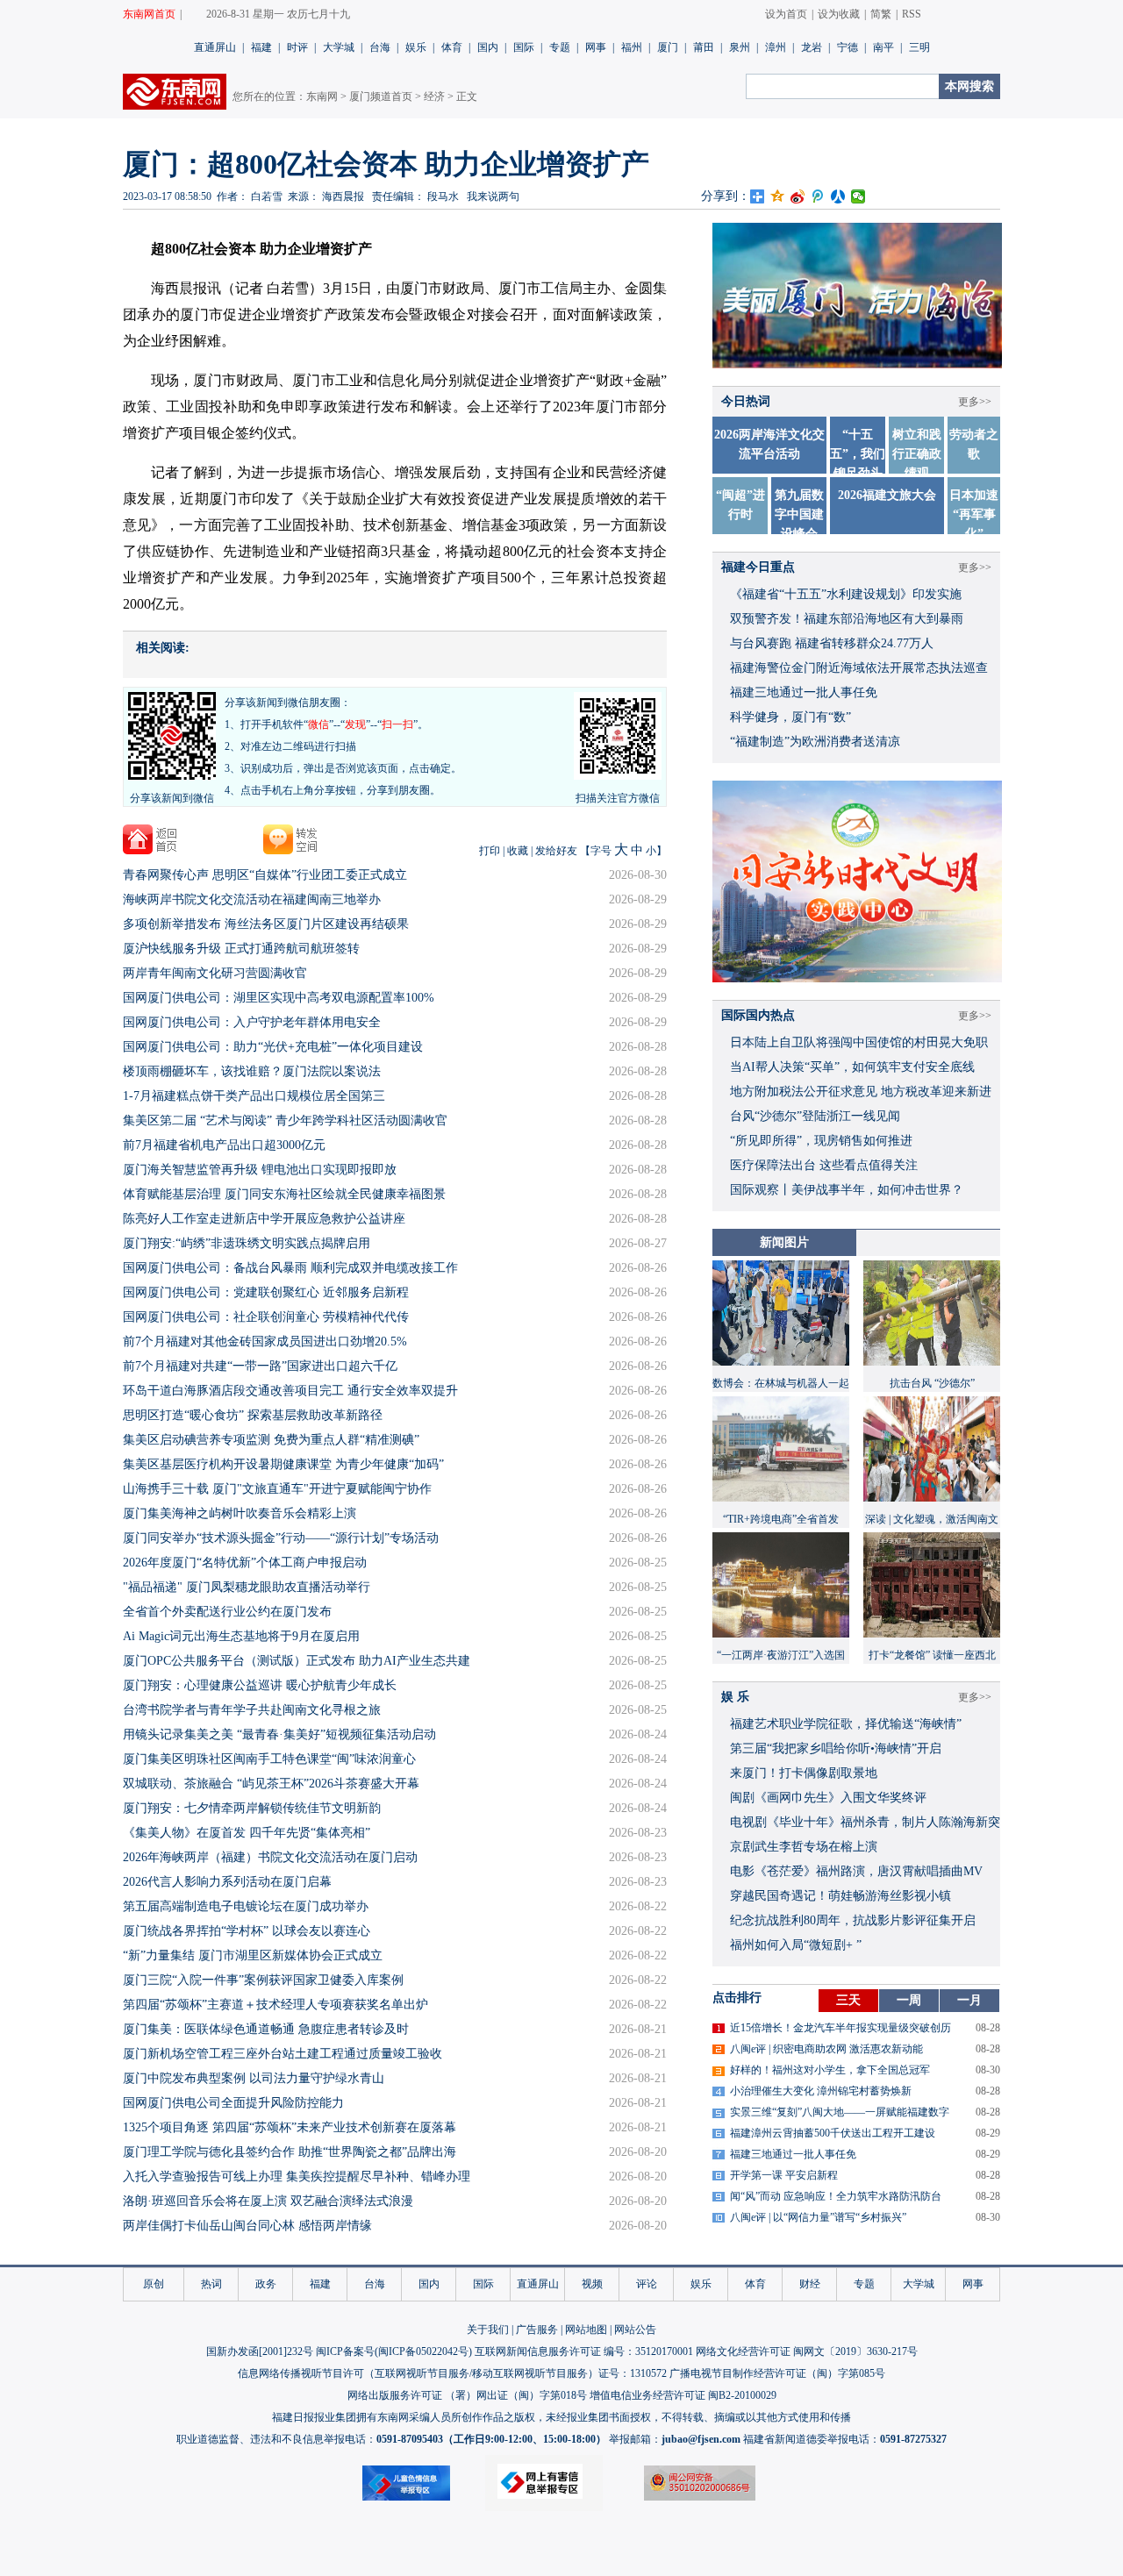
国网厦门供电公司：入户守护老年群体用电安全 (252, 1022)
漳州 (776, 47)
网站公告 (635, 2330)
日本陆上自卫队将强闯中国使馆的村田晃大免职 (859, 1042)
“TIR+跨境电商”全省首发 (781, 1519)
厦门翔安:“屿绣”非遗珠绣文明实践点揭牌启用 (247, 1243)
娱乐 (416, 47)
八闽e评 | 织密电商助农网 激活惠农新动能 (826, 2049)
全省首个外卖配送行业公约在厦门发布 (227, 1612)
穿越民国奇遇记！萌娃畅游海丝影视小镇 (840, 1896)
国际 (524, 47)
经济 (434, 96)
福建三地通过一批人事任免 (804, 692)
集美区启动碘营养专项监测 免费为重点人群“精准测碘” (271, 1440)
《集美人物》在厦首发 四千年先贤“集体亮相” (247, 1833)
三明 (919, 47)
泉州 (740, 47)
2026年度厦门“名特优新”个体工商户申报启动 (245, 1563)
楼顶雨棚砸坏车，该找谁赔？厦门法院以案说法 (252, 1071)
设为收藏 (839, 14)
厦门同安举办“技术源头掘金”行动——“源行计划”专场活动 (281, 1538)
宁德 (848, 47)
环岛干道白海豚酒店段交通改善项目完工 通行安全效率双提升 (290, 1391)
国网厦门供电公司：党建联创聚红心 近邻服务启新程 (266, 1292)
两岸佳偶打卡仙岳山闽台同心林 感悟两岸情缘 (247, 2226)
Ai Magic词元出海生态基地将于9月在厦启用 (241, 1636)
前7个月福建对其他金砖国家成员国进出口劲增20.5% (265, 1342)
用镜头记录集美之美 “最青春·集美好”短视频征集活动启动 (279, 1734)
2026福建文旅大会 (887, 495)
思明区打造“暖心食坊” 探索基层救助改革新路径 (253, 1415)
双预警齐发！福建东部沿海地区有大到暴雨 (847, 619)
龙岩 (812, 47)
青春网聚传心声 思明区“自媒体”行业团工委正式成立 (265, 875)
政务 (266, 2284)
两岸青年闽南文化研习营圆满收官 (215, 973)
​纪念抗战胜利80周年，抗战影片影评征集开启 (853, 1920)
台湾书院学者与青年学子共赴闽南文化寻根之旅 (252, 1710)
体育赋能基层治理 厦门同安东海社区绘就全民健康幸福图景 (284, 1194)
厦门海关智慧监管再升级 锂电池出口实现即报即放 (260, 1170)
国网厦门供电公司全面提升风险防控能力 (233, 2103)
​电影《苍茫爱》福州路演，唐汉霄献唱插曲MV (856, 1871)
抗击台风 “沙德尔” (932, 1383)
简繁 (881, 14)
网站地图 (586, 2330)
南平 (883, 47)
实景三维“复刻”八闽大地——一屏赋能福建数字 (840, 2112)
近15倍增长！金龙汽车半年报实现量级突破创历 (840, 2028)
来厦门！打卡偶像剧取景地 (804, 1773)
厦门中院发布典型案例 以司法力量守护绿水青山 (254, 2078)
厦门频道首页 (381, 96)
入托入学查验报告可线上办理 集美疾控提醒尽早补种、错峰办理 (297, 2176)
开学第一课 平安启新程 (784, 2175)
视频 (592, 2284)
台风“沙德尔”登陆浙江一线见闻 (815, 1116)
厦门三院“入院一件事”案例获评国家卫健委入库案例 (263, 1980)
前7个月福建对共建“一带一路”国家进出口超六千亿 (260, 1366)
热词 (211, 2284)
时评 (297, 47)
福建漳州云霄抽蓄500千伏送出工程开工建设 (833, 2133)
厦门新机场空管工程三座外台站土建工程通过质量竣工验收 (283, 2054)
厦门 (668, 47)
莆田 (704, 47)
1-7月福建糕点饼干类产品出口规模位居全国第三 (254, 1096)
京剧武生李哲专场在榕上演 (804, 1847)
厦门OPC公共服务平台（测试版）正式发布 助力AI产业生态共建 (297, 1661)
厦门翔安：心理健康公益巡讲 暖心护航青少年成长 (260, 1685)
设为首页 (786, 14)
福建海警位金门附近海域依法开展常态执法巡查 (859, 668)
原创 (154, 2284)
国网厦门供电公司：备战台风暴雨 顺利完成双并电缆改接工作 (290, 1268)
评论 (647, 2284)
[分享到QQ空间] (778, 196)
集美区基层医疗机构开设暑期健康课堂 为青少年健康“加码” (283, 1464)
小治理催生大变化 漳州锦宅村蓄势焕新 (821, 2091)
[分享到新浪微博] (798, 196)
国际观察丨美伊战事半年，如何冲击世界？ (847, 1190)
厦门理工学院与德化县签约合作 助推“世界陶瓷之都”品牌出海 (290, 2152)
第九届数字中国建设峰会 (799, 514)
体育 (452, 47)
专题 (560, 47)
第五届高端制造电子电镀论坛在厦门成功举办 (246, 1906)
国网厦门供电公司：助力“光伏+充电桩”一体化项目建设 (273, 1047)
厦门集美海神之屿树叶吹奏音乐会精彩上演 (240, 1513)
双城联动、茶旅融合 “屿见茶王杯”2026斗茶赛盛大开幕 (271, 1784)
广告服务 (537, 2330)
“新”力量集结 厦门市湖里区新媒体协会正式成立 (253, 1955)
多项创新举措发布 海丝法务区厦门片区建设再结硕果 (266, 924)
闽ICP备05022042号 (423, 2351)
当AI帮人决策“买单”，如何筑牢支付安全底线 (852, 1067)
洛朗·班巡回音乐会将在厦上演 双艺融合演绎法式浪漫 (268, 2201)
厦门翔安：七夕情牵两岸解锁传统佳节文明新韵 (252, 1808)
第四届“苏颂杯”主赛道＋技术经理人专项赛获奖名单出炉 (275, 2005)
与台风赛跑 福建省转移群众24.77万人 (832, 643)
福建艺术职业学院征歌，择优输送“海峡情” (846, 1724)
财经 (810, 2284)
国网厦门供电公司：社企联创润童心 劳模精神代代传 (266, 1317)
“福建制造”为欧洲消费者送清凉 (815, 742)
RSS (912, 14)
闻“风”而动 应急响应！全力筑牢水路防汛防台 (836, 2196)
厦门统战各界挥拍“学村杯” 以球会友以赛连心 (247, 1931)
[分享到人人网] (838, 196)
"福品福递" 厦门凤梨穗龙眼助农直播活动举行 (247, 1587)
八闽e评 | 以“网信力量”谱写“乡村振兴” (818, 2217)
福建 (261, 47)
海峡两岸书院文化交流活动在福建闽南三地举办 (252, 899)
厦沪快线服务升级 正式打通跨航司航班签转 (241, 949)
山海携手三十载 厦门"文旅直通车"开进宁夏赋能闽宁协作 (277, 1489)
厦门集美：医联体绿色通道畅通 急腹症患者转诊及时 (266, 2029)
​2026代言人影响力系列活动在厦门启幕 (227, 1882)
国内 (488, 47)
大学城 (339, 47)
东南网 (322, 96)
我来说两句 (493, 196)
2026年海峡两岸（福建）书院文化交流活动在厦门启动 (270, 1857)
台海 (380, 47)
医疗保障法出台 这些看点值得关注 (824, 1165)
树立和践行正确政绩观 (917, 454)
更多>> (975, 567)
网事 (596, 47)
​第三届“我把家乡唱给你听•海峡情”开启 (836, 1748)
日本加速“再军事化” (974, 514)
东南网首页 (149, 14)
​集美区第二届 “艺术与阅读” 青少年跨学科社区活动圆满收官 (285, 1120)
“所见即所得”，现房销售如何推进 (821, 1141)
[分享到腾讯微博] (818, 196)
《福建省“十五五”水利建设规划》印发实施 (846, 594)
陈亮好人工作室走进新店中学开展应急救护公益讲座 (264, 1219)
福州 (632, 47)
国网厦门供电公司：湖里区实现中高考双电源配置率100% (279, 998)
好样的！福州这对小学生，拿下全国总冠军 (830, 2070)
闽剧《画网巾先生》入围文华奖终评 (828, 1798)
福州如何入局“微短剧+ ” (796, 1945)
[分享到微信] (858, 196)
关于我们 (488, 2330)
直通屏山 (215, 47)
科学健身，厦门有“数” (790, 717)
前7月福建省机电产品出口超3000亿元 (224, 1145)
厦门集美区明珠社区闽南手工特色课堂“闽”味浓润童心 (269, 1759)
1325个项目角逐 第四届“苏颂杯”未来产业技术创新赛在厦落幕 (290, 2127)
